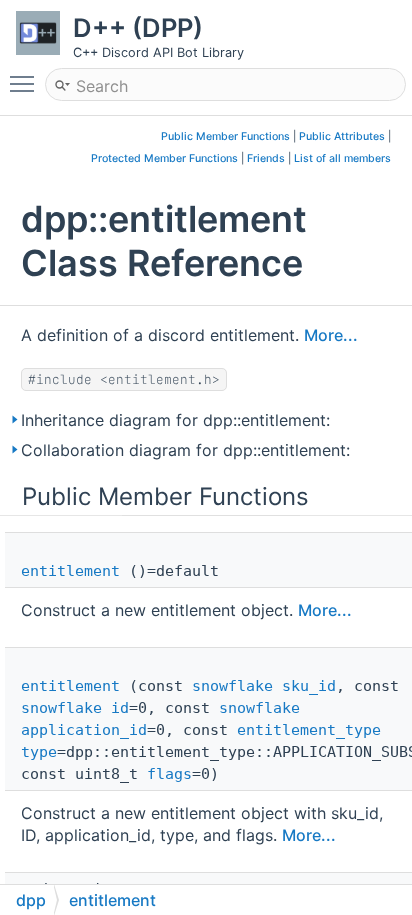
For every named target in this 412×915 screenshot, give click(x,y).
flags (169, 774)
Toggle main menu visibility (26, 83)
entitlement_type (309, 730)
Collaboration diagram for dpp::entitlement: (185, 450)
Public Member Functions (225, 136)
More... (331, 335)
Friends (266, 158)
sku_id (309, 686)
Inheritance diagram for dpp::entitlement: (175, 420)
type (39, 752)
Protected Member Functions (164, 158)
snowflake (232, 686)
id (120, 708)
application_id (84, 730)
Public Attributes (342, 136)
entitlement (70, 571)
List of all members (342, 158)
